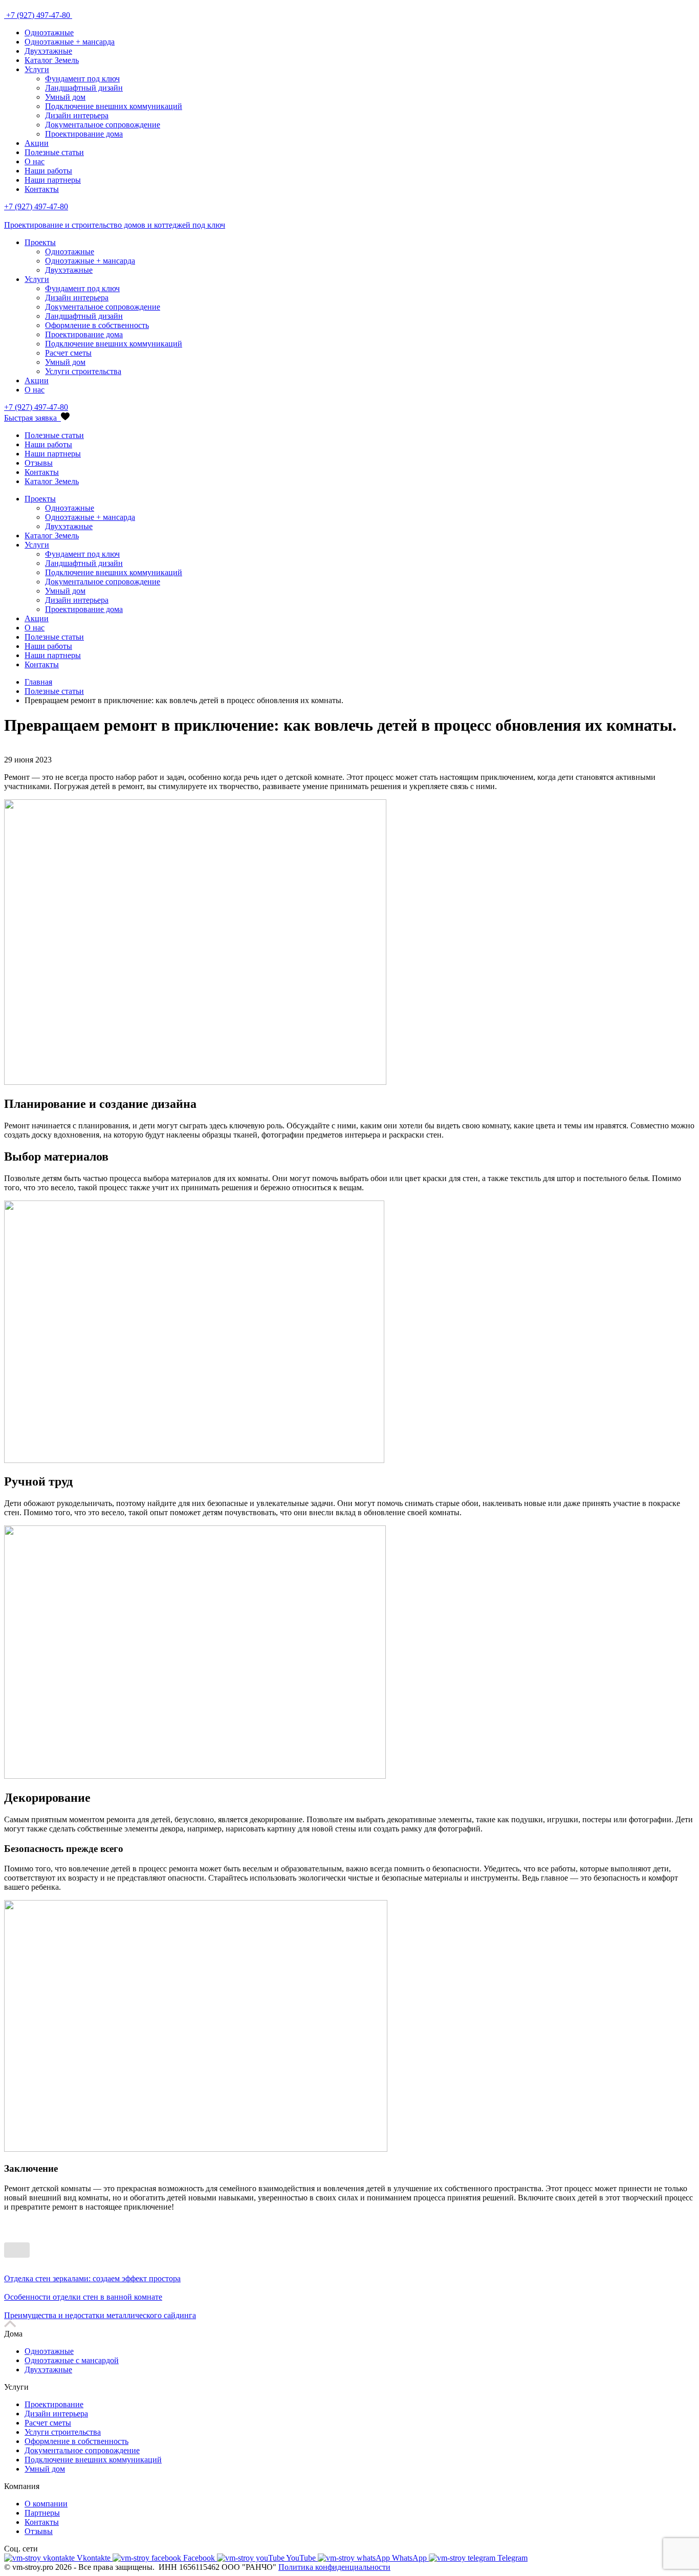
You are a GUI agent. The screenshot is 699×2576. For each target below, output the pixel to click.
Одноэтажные (49, 32)
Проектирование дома (84, 134)
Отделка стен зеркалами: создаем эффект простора (92, 2278)
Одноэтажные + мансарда (70, 42)
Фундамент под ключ (82, 79)
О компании (46, 2504)
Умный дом (65, 97)
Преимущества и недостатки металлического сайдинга (100, 2315)
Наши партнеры (53, 180)
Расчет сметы (68, 353)
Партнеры (42, 2513)
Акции (37, 143)
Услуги (37, 69)
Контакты (42, 189)
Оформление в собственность (97, 325)
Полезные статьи (54, 152)
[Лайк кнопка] (17, 2250)
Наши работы (48, 171)
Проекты (40, 242)
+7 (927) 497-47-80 (39, 15)
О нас (35, 161)
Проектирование (54, 2404)
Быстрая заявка (31, 418)
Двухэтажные (48, 51)
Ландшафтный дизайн (84, 88)
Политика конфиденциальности (334, 2567)
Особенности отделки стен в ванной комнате (83, 2297)
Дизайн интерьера (77, 115)
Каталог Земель (52, 60)
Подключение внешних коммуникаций (114, 106)
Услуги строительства (83, 371)
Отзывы (39, 463)
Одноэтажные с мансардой (72, 2360)
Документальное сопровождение (103, 125)
